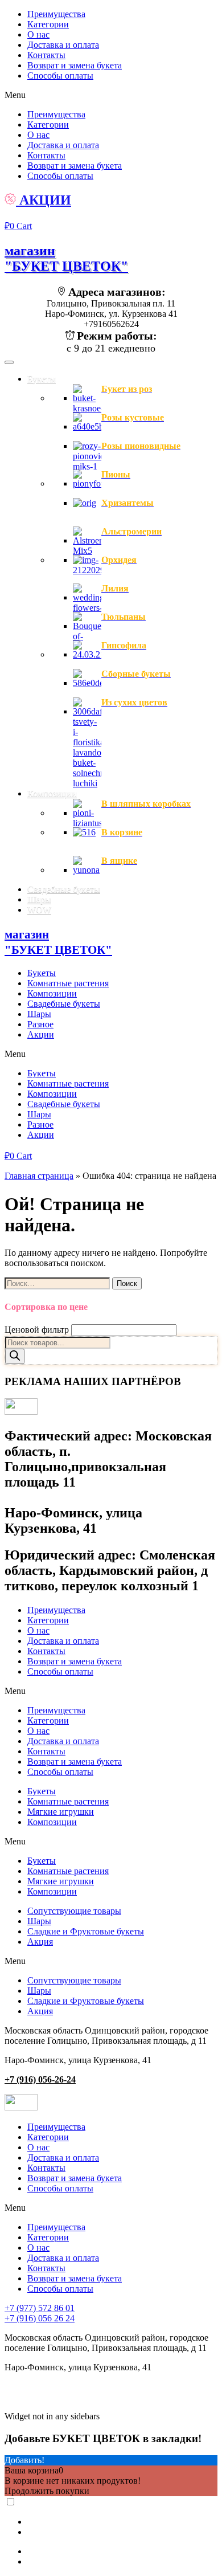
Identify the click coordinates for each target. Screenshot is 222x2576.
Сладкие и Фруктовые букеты (86, 1931)
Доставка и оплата (63, 45)
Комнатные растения (68, 983)
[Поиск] (15, 1356)
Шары (39, 1014)
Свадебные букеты (64, 1004)
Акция (40, 1942)
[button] (111, 95)
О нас (38, 34)
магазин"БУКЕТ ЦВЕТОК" (66, 258)
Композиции (52, 993)
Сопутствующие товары (74, 1911)
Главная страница (39, 1176)
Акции (41, 1034)
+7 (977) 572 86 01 (40, 2308)
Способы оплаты (60, 75)
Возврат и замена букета (75, 65)
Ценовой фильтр (37, 1330)
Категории (48, 24)
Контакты (46, 55)
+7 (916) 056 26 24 (40, 2318)
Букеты (42, 973)
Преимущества (56, 14)
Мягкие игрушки (61, 1812)
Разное (40, 1024)
